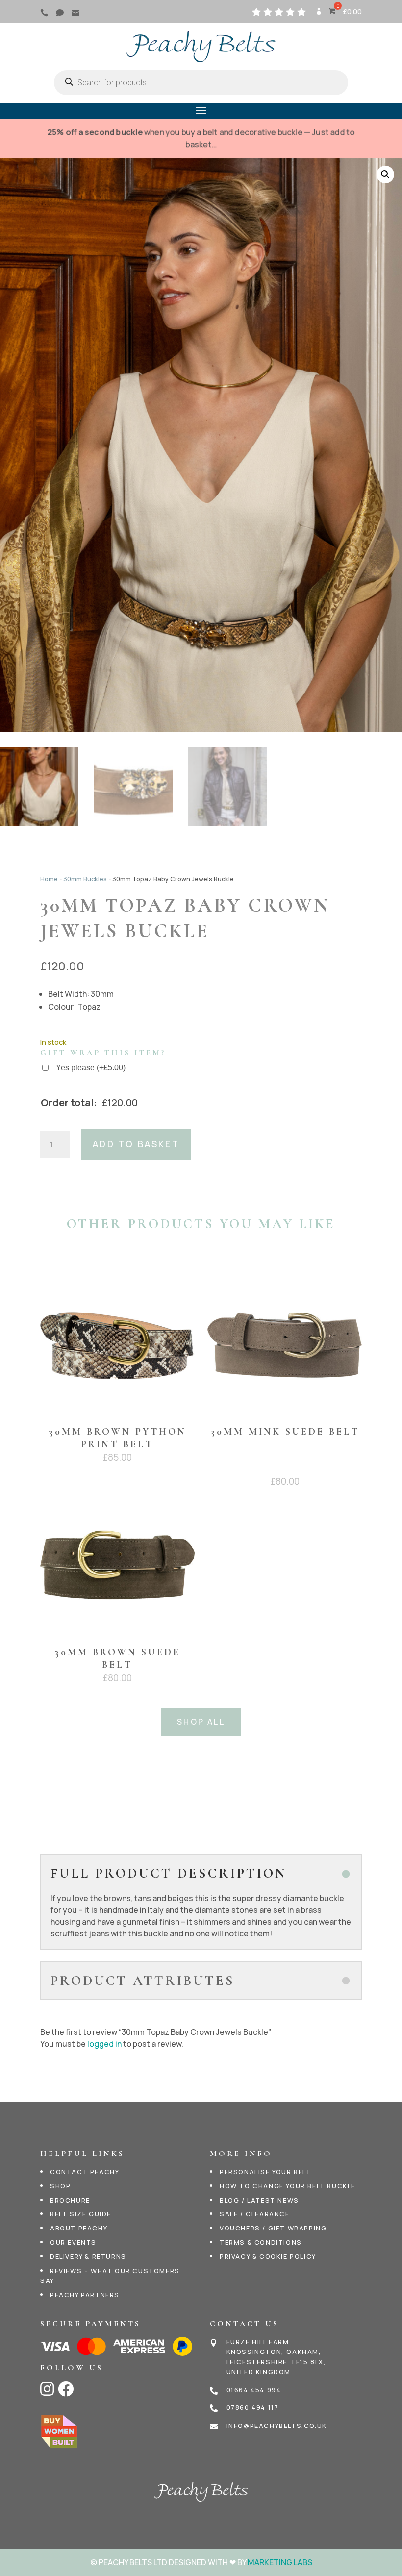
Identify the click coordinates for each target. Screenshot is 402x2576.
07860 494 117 (253, 2407)
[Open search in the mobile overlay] (201, 83)
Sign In (318, 15)
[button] (385, 174)
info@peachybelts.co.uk (277, 2426)
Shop (60, 2186)
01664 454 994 (254, 2390)
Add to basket (136, 1144)
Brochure (70, 2200)
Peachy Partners (85, 2295)
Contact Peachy (85, 2172)
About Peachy (79, 2228)
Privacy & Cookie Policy (268, 2256)
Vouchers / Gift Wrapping (273, 2228)
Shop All (201, 1722)
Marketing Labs (280, 2562)
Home (49, 879)
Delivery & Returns (88, 2256)
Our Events (73, 2242)
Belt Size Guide (81, 2214)
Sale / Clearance (255, 2214)
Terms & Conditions (261, 2242)
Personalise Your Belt (265, 2172)
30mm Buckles (85, 879)
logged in (104, 2044)
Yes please (91, 1068)
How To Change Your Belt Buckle (288, 2186)
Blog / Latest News (259, 2200)
